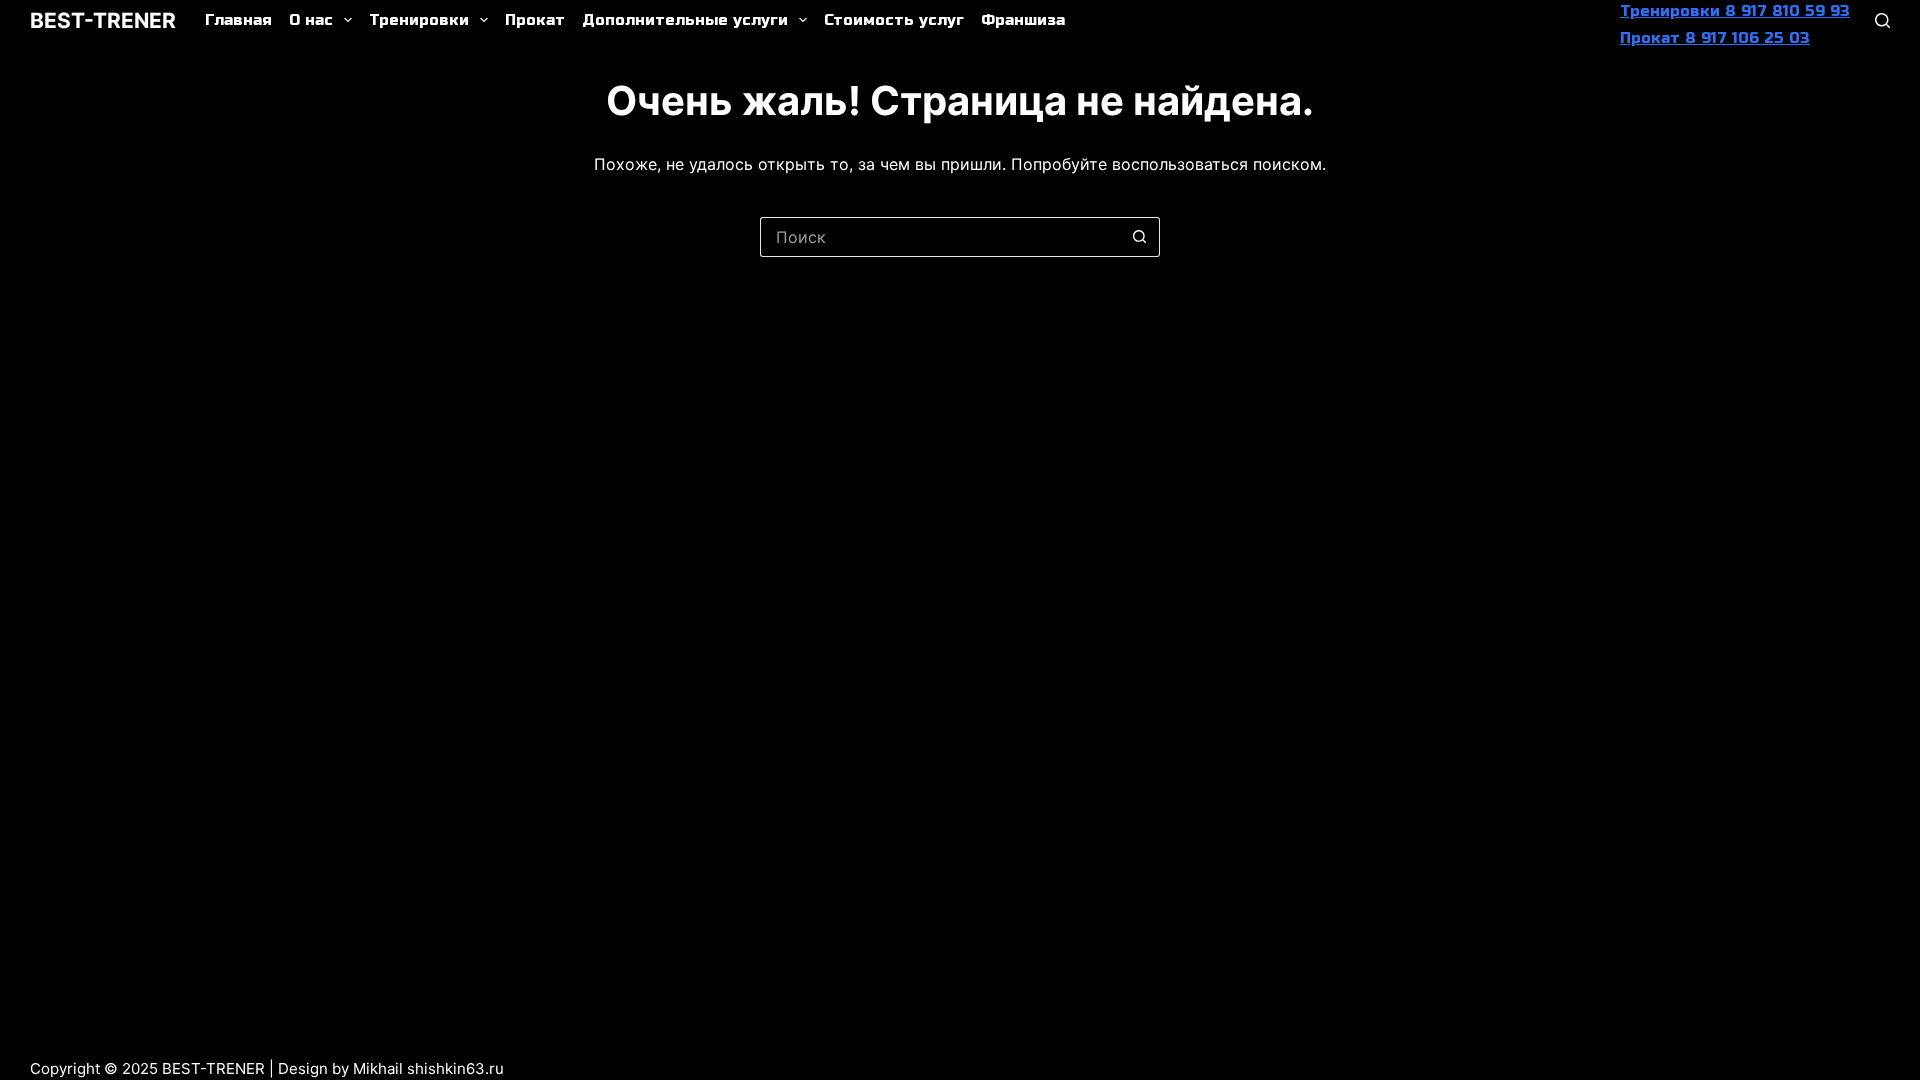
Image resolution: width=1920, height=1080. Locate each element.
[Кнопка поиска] (1140, 237)
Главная (238, 20)
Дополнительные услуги (685, 20)
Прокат (535, 20)
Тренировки (419, 20)
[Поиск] (1882, 20)
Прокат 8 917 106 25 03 (1715, 38)
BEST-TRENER (103, 20)
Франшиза (1023, 20)
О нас (311, 20)
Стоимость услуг (894, 20)
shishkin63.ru (455, 1068)
